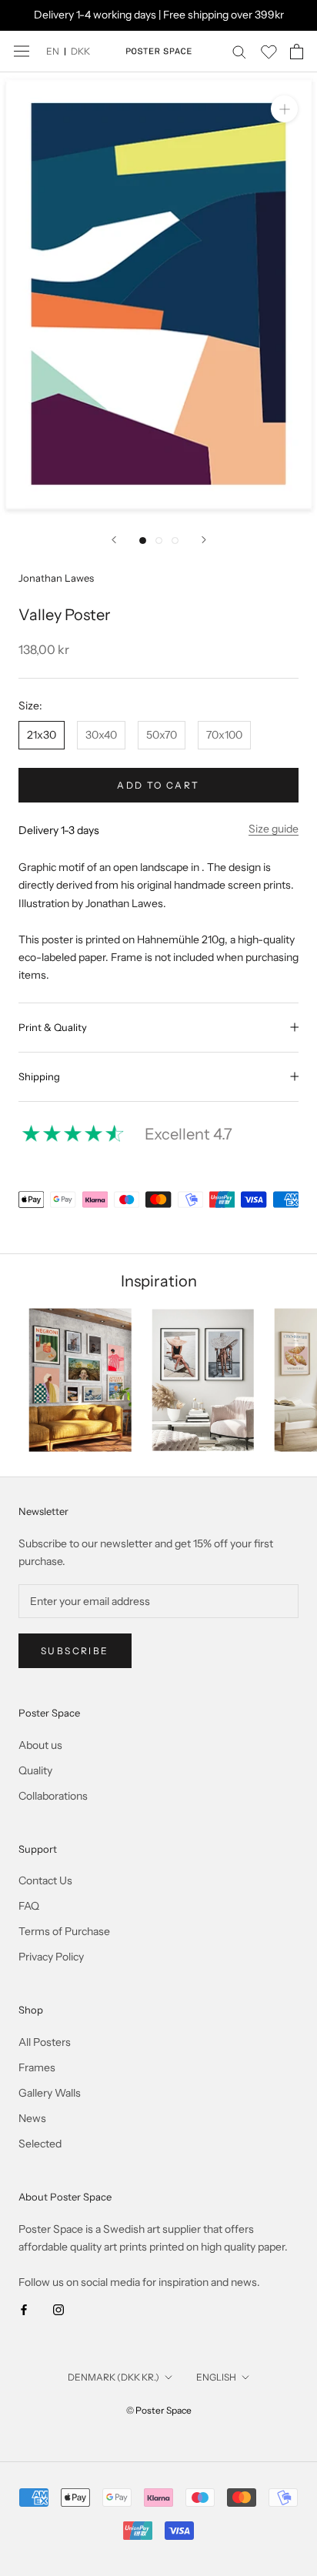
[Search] (239, 51)
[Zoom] (284, 109)
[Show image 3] (175, 541)
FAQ (29, 1906)
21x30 (42, 735)
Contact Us (45, 1880)
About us (40, 1745)
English (216, 2377)
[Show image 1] (143, 541)
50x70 (162, 735)
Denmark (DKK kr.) (113, 2377)
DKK (80, 51)
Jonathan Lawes (56, 578)
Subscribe (75, 1651)
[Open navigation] (22, 51)
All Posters (45, 2042)
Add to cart (158, 785)
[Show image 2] (159, 541)
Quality (35, 1770)
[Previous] (114, 540)
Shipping (39, 1076)
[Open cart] (297, 52)
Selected (40, 2144)
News (32, 2118)
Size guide (274, 829)
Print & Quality (53, 1027)
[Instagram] (58, 2309)
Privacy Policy (51, 1957)
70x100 (224, 735)
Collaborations (53, 1796)
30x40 (101, 735)
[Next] (204, 540)
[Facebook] (24, 2309)
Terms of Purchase (64, 1931)
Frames (37, 2067)
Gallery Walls (50, 2093)
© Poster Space (159, 2410)
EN (53, 51)
